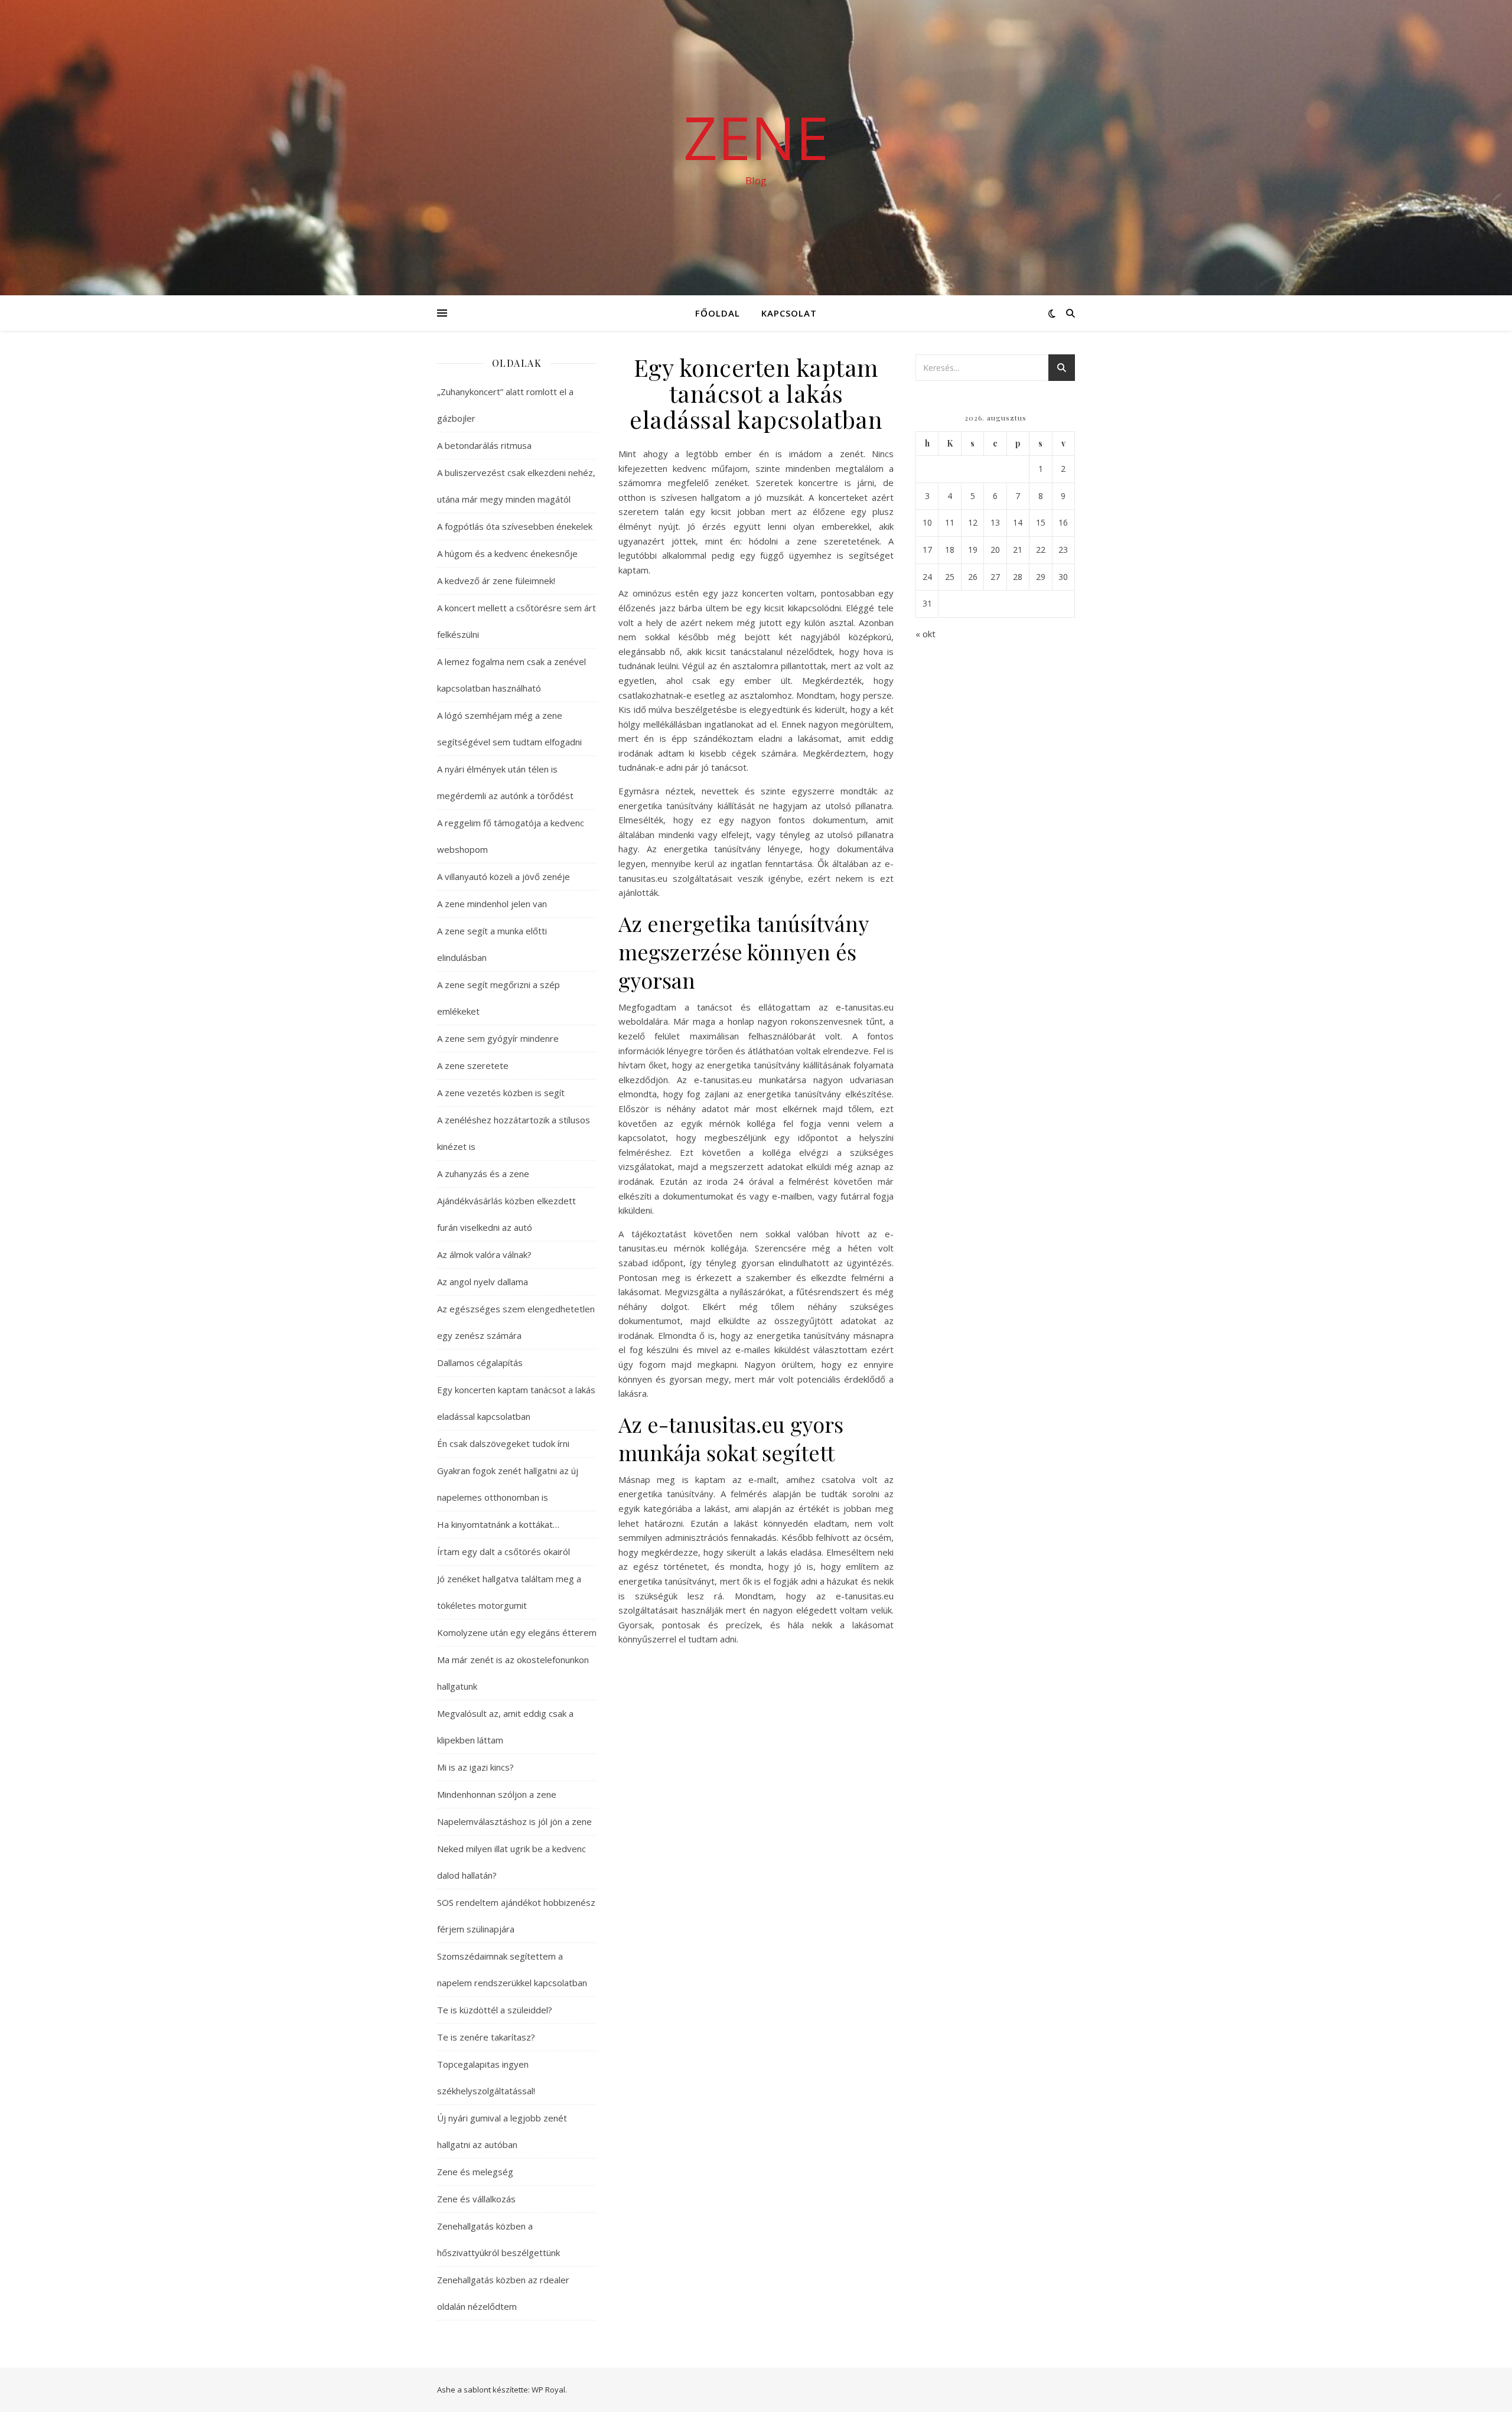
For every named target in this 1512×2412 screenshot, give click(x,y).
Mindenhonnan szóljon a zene (497, 1794)
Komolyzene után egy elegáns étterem (517, 1632)
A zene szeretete (473, 1065)
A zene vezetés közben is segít (501, 1093)
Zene (756, 137)
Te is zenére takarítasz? (486, 2037)
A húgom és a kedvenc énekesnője (507, 553)
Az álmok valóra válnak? (484, 1254)
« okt (926, 634)
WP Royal (548, 2390)
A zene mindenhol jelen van (492, 904)
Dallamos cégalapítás (480, 1363)
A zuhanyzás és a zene (483, 1174)
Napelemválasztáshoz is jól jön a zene (514, 1821)
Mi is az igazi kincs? (475, 1767)
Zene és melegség (475, 2172)
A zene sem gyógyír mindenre (498, 1038)
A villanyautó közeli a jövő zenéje (504, 876)
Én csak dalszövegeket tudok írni (503, 1443)
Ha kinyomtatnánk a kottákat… (498, 1524)
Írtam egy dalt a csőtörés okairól (505, 1551)
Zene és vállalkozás (476, 2199)
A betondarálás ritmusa (484, 445)
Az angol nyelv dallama (483, 1282)
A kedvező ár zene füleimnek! (496, 581)
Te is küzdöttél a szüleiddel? (495, 2010)
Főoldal (718, 313)
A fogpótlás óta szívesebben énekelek (515, 526)
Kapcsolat (789, 313)
